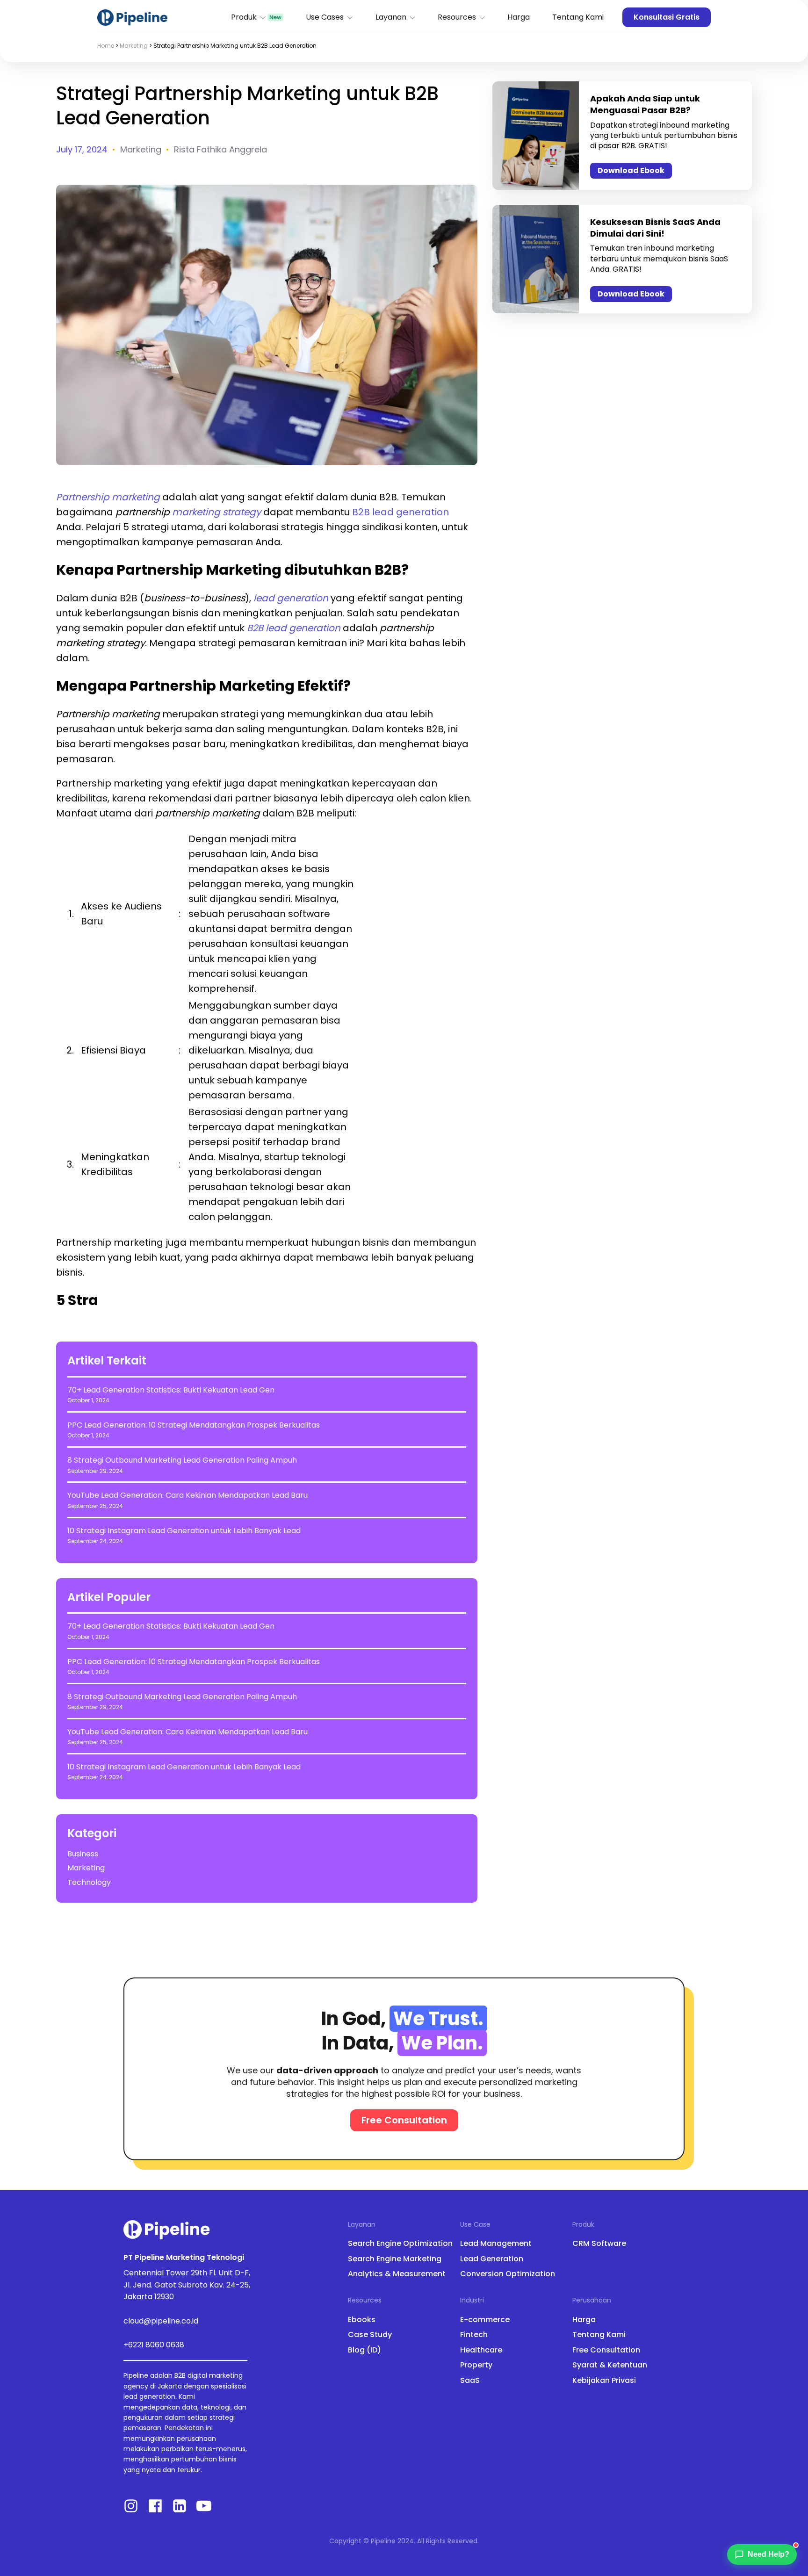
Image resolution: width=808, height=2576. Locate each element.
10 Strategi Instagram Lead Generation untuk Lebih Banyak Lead (184, 1531)
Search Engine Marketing (395, 2259)
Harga (519, 17)
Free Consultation (606, 2350)
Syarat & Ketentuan (610, 2365)
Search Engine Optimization (400, 2244)
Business (83, 1854)
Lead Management (496, 2244)
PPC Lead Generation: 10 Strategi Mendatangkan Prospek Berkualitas (194, 1425)
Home (106, 46)
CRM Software (599, 2244)
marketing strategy (216, 512)
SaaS (470, 2381)
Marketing (134, 46)
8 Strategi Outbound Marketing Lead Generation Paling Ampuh (182, 1460)
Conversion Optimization (508, 2274)
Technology (89, 1883)
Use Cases (325, 17)
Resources (457, 17)
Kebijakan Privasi (604, 2381)
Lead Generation (492, 2259)
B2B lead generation (400, 512)
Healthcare (481, 2350)
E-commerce (485, 2320)
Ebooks (362, 2320)
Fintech (474, 2335)
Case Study (370, 2335)
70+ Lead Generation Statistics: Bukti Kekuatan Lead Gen (171, 1390)
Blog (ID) (364, 2350)
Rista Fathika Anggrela (220, 149)
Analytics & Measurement (397, 2274)
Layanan (391, 17)
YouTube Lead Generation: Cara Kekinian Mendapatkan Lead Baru (188, 1495)
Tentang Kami (578, 17)
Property (476, 2365)
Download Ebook (631, 170)
